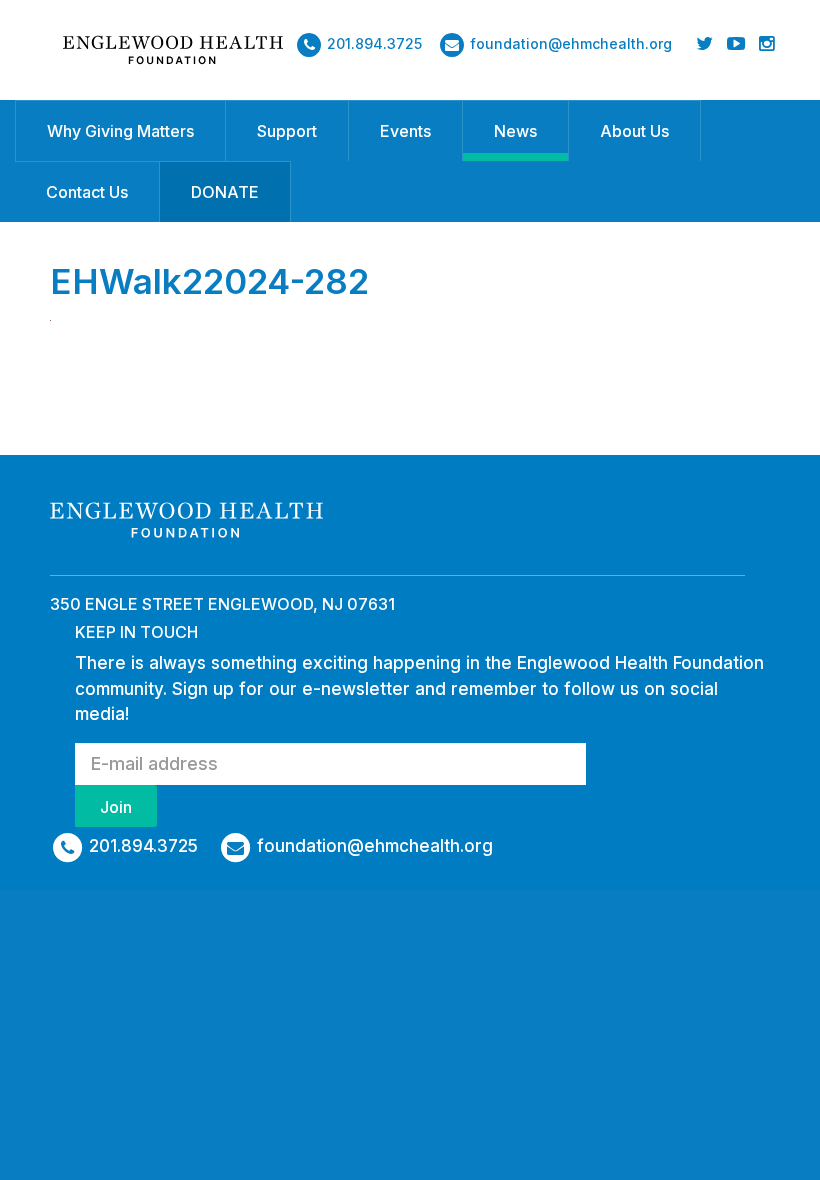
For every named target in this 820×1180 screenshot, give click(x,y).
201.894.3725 (374, 43)
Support (287, 131)
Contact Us (87, 192)
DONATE (225, 192)
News (515, 131)
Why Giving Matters (120, 131)
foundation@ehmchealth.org (571, 43)
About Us (634, 131)
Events (405, 131)
